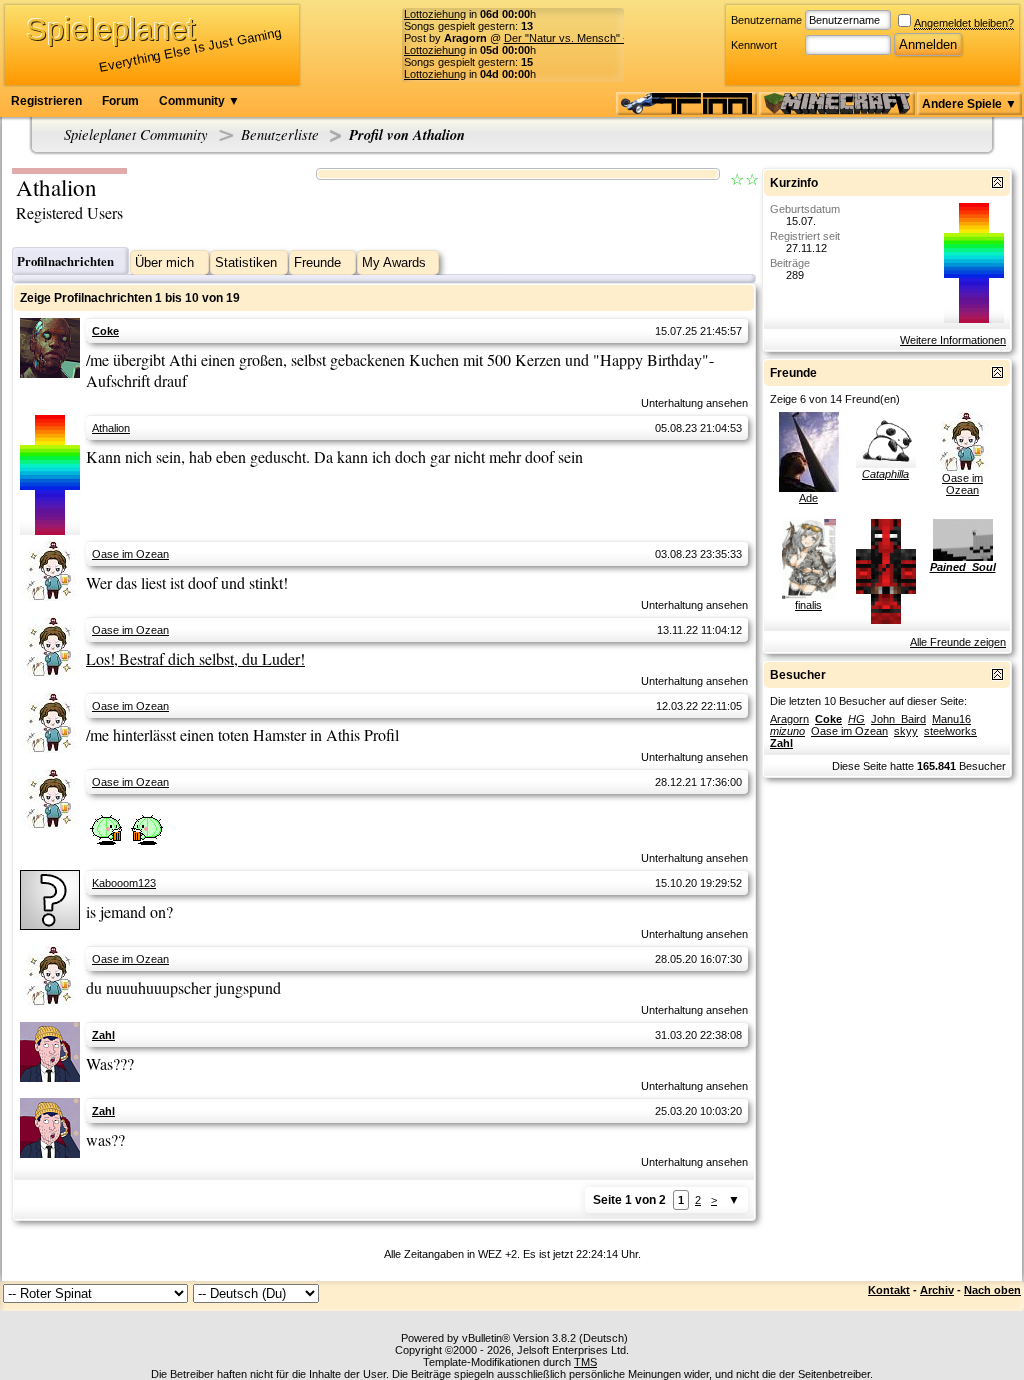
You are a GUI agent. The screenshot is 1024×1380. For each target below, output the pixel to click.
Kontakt (889, 1290)
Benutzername (766, 20)
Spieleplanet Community (136, 134)
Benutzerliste (280, 134)
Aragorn (789, 719)
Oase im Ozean (130, 554)
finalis (808, 605)
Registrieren (46, 101)
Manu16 (951, 719)
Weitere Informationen (953, 340)
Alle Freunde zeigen (958, 642)
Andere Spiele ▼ (969, 104)
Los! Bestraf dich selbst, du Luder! (195, 658)
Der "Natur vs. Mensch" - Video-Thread (600, 38)
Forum (120, 101)
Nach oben (992, 1290)
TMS (585, 1362)
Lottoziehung (435, 14)
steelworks (950, 731)
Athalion (111, 428)
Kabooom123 (124, 883)
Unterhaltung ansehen (694, 403)
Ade (808, 498)
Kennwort (754, 45)
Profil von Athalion (407, 134)
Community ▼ (199, 101)
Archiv (937, 1290)
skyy (906, 731)
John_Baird (898, 719)
